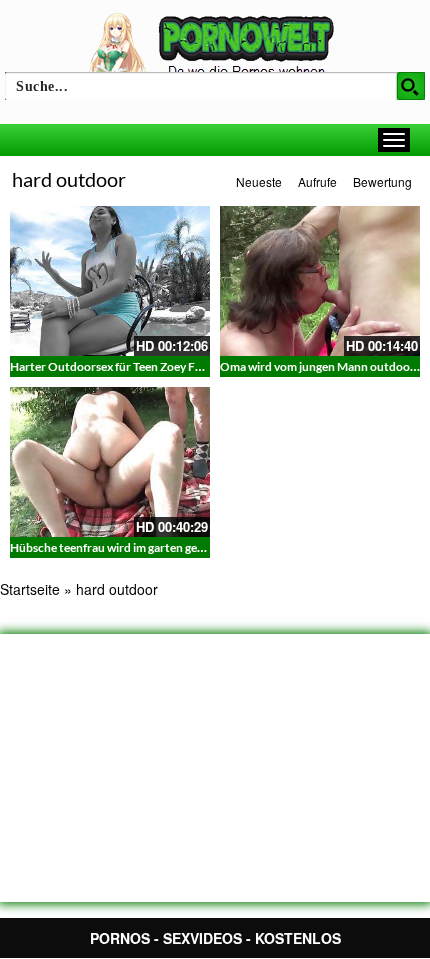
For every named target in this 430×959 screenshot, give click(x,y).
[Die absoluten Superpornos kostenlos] (215, 47)
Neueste (259, 181)
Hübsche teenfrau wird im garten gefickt (116, 547)
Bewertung (382, 181)
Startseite (30, 589)
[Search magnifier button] (411, 86)
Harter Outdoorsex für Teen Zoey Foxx (112, 366)
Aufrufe (317, 181)
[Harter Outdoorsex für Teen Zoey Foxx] (110, 281)
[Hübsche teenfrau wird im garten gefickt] (110, 462)
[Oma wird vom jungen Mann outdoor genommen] (320, 281)
